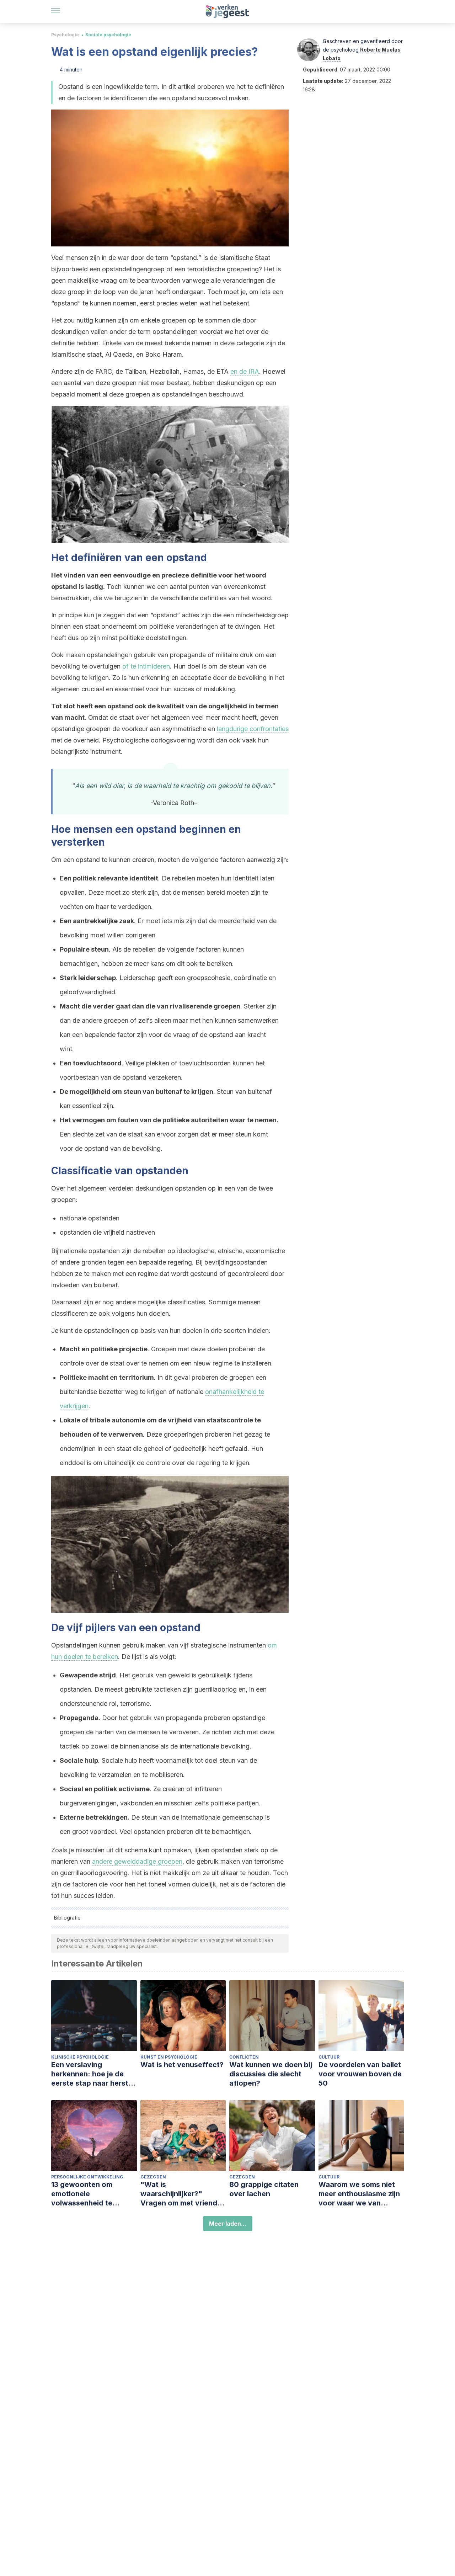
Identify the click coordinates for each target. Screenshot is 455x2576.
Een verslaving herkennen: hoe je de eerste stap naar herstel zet (93, 2074)
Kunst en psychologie (169, 2057)
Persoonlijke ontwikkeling (87, 2177)
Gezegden (153, 2177)
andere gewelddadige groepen (137, 1861)
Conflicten (244, 2057)
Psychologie (65, 35)
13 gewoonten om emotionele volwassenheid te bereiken (82, 2194)
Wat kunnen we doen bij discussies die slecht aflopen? (271, 2074)
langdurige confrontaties (253, 729)
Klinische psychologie (80, 2057)
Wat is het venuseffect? (182, 2065)
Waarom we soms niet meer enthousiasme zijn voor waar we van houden (359, 2194)
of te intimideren (146, 666)
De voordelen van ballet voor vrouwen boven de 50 (360, 2074)
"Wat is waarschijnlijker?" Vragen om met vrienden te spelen (183, 2194)
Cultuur (329, 2057)
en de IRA (245, 371)
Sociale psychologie (108, 35)
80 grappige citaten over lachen (264, 2189)
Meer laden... (228, 2224)
